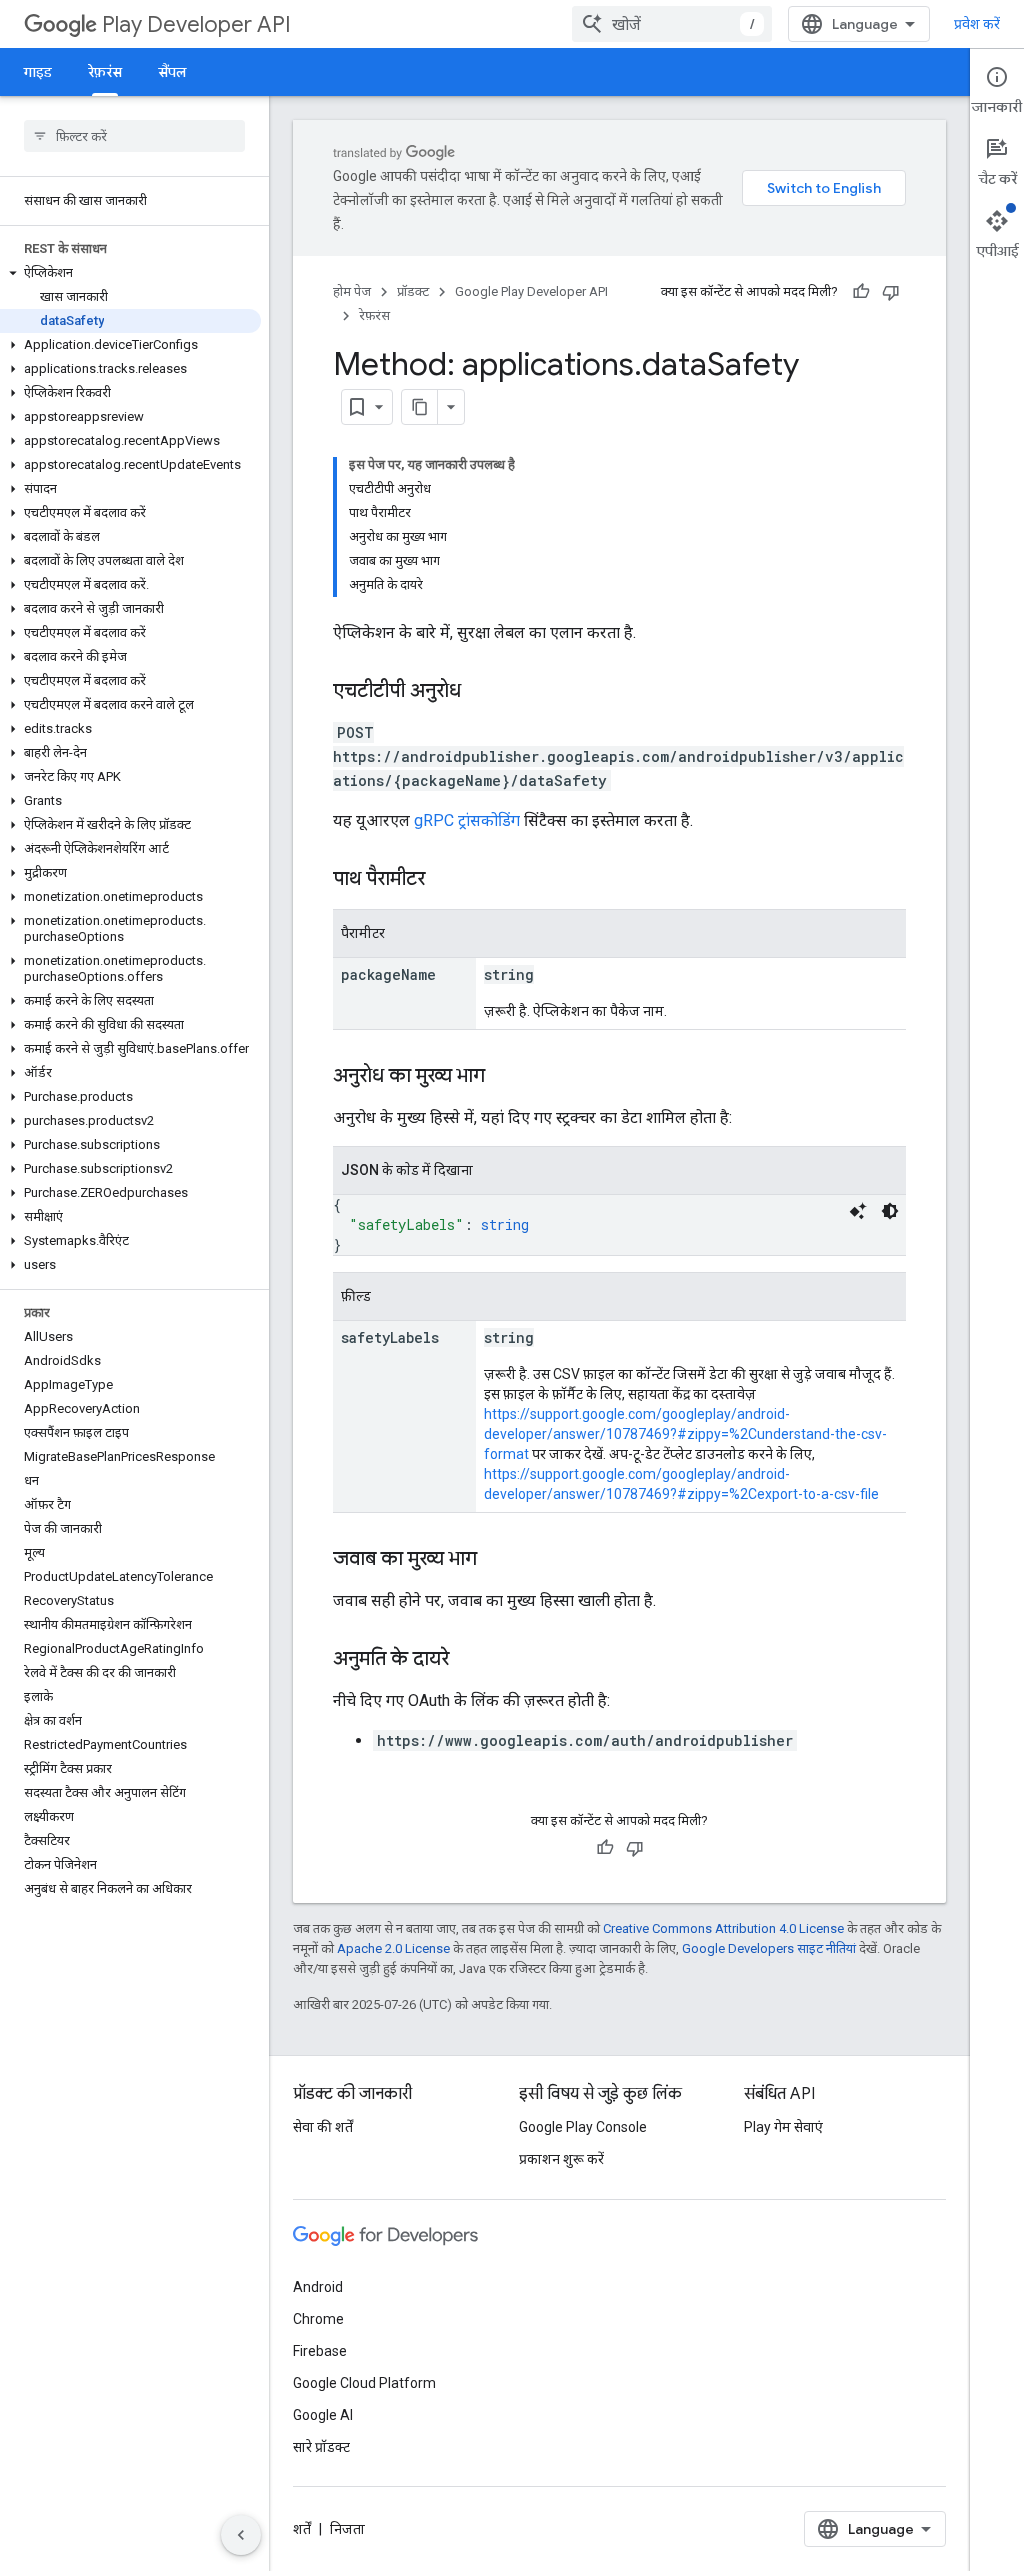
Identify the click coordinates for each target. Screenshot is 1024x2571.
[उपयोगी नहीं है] (891, 292)
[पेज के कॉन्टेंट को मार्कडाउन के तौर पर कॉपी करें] (420, 407)
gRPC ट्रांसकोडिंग (467, 820)
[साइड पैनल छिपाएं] (241, 2535)
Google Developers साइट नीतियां (769, 1948)
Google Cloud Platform (364, 2383)
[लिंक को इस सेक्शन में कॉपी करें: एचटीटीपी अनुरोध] (481, 692)
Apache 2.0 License (393, 1948)
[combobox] (672, 24)
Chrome (318, 2319)
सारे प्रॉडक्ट (321, 2447)
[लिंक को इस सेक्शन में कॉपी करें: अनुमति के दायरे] (469, 1660)
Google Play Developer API (531, 291)
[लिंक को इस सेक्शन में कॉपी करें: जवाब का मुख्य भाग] (497, 1560)
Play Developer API (196, 24)
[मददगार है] (861, 292)
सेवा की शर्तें (323, 2127)
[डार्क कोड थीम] (890, 1211)
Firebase (320, 2351)
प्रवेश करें (977, 24)
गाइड (38, 72)
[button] (130, 273)
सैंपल (172, 72)
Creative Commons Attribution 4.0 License (723, 1928)
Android (318, 2287)
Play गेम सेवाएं (783, 2127)
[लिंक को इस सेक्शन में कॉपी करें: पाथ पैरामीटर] (445, 880)
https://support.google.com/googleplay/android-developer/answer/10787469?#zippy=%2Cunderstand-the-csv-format (685, 1434)
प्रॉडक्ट (413, 291)
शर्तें (302, 2529)
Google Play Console (583, 2127)
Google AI (323, 2415)
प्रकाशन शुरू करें (561, 2159)
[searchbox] (134, 136)
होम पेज (352, 291)
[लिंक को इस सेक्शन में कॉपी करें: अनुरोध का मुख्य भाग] (505, 1077)
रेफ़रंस (105, 72)
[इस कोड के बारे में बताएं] (858, 1211)
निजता (347, 2529)
